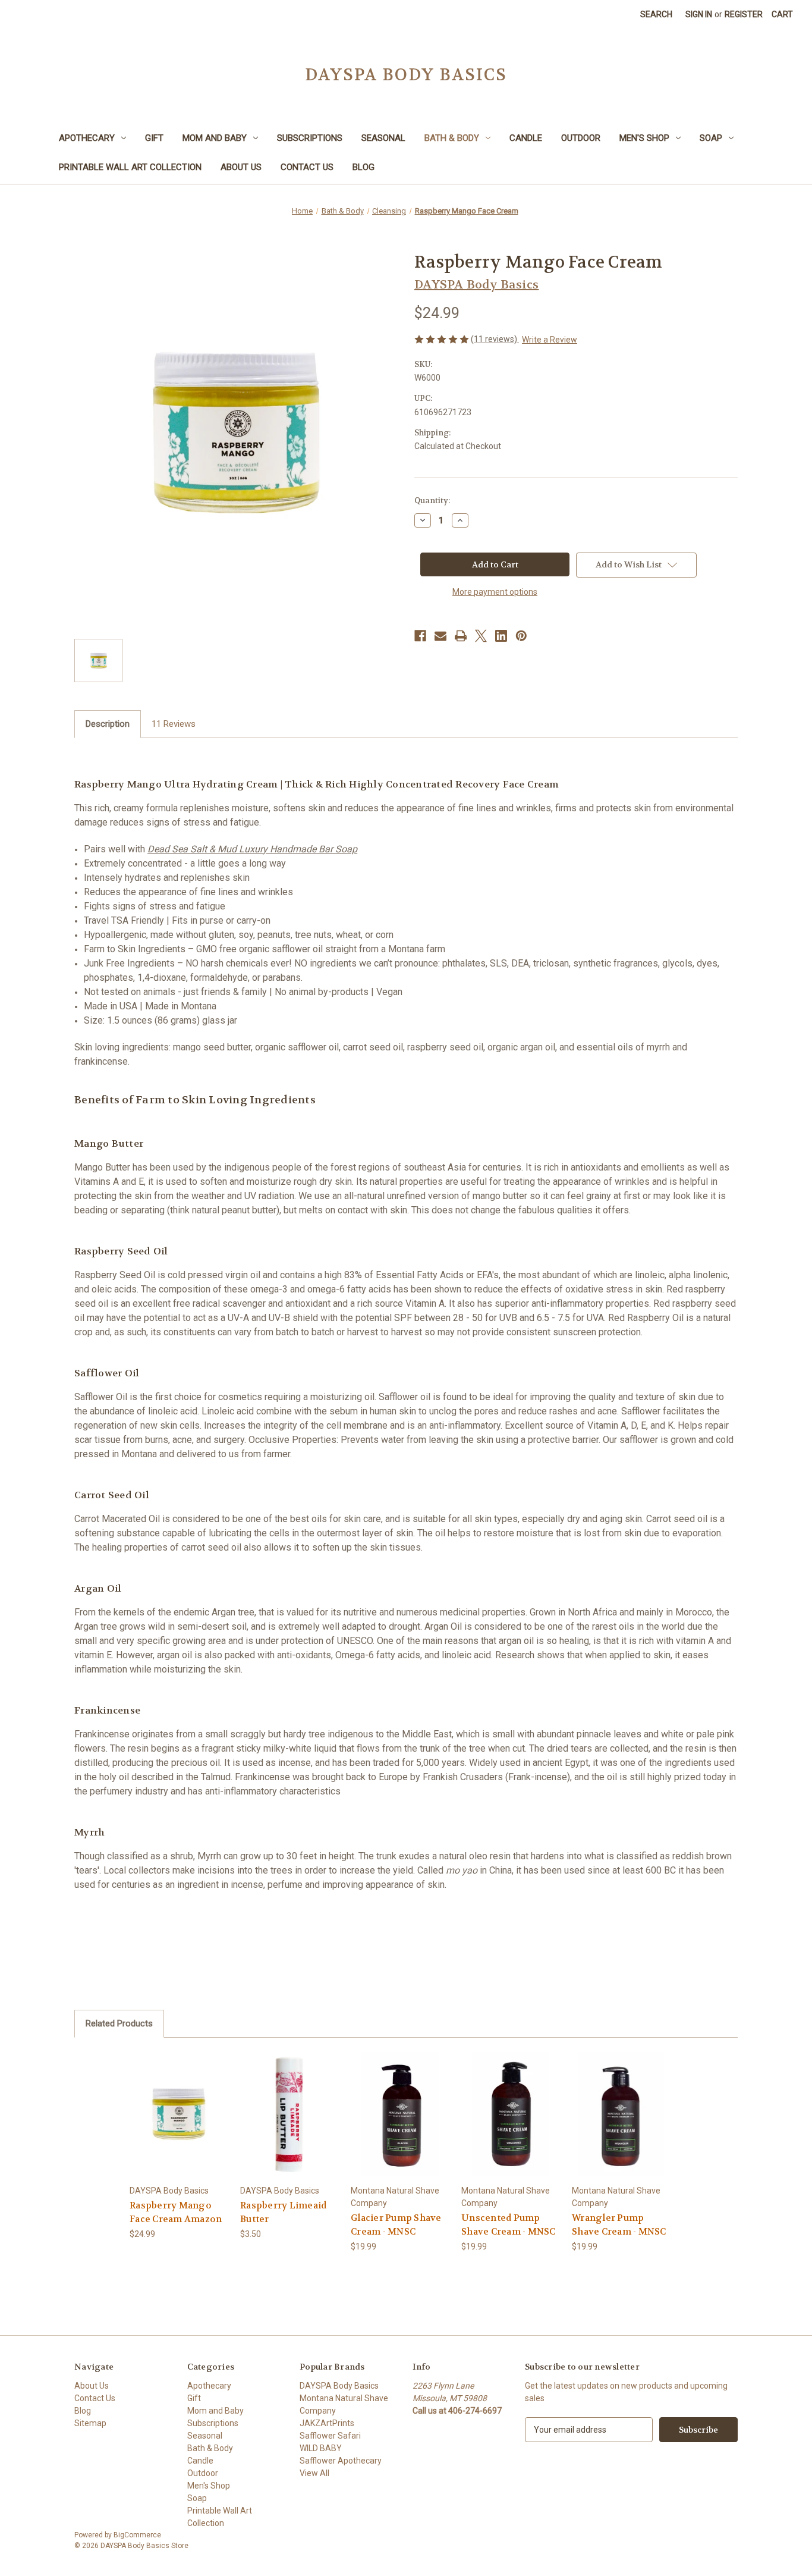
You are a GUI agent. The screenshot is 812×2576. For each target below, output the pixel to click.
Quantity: (432, 501)
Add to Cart (179, 2124)
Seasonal (383, 138)
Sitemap (90, 2423)
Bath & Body (452, 138)
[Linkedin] (501, 636)
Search (656, 14)
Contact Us (307, 167)
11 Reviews (174, 724)
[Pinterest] (521, 636)
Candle (526, 138)
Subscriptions (310, 138)
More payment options (495, 592)
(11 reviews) (495, 339)
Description (108, 724)
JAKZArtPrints (327, 2423)
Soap (711, 138)
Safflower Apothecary (341, 2461)
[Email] (440, 636)
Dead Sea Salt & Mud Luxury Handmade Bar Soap (252, 849)
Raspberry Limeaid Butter (283, 2212)
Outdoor (581, 138)
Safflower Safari (330, 2436)
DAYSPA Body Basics (339, 2386)
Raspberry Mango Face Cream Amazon (176, 2212)
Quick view (178, 2103)
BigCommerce (137, 2535)
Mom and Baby (215, 138)
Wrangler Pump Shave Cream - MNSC (619, 2225)
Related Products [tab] (119, 2023)
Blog (363, 167)
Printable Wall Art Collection (130, 167)
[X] (481, 636)
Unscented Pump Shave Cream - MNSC (509, 2225)
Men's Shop (644, 138)
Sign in (699, 14)
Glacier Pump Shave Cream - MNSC (396, 2225)
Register (744, 14)
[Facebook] (420, 636)
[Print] (461, 636)
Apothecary (87, 138)
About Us (241, 167)
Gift (154, 138)
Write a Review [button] (550, 340)
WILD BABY (321, 2448)
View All (314, 2473)
